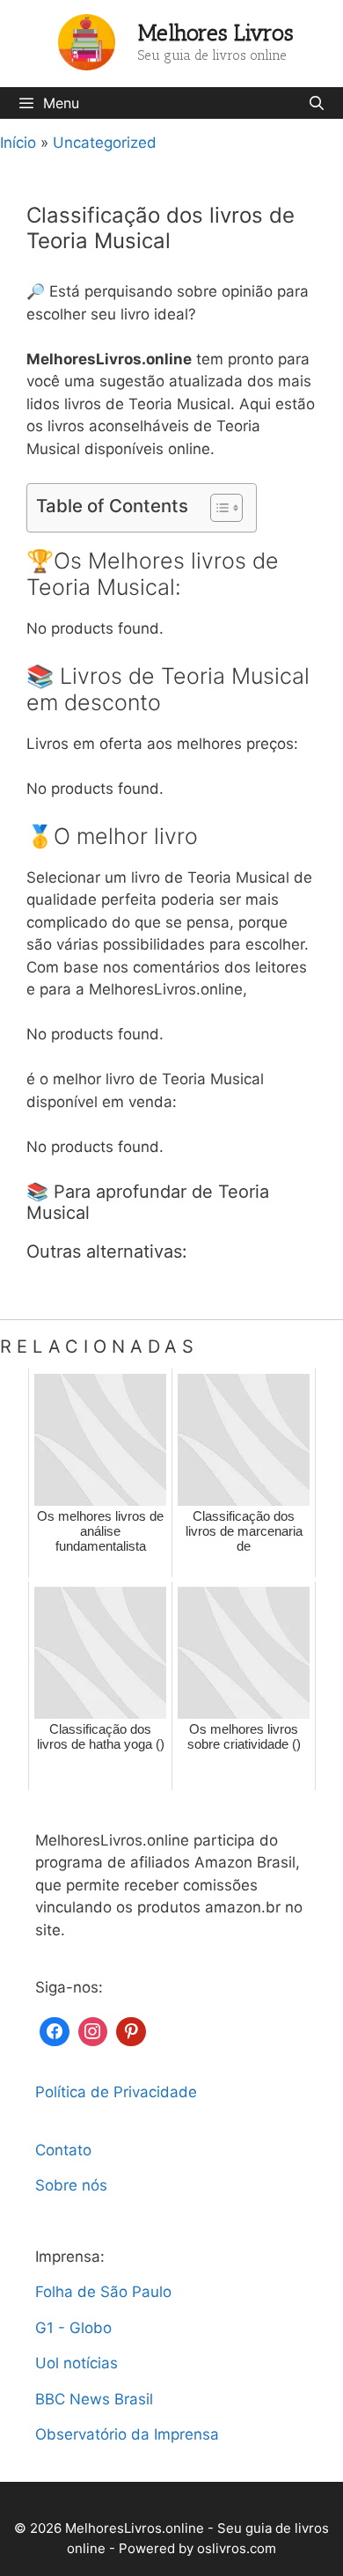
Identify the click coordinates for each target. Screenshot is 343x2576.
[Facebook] (55, 2030)
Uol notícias (77, 2363)
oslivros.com (237, 2548)
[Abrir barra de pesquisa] (316, 103)
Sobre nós (71, 2185)
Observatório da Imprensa (127, 2434)
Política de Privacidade (116, 2092)
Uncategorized (105, 143)
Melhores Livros (216, 33)
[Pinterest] (131, 2030)
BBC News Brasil (94, 2399)
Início (18, 143)
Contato (63, 2150)
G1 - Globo (73, 2328)
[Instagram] (93, 2030)
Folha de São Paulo (103, 2292)
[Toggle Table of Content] (218, 508)
